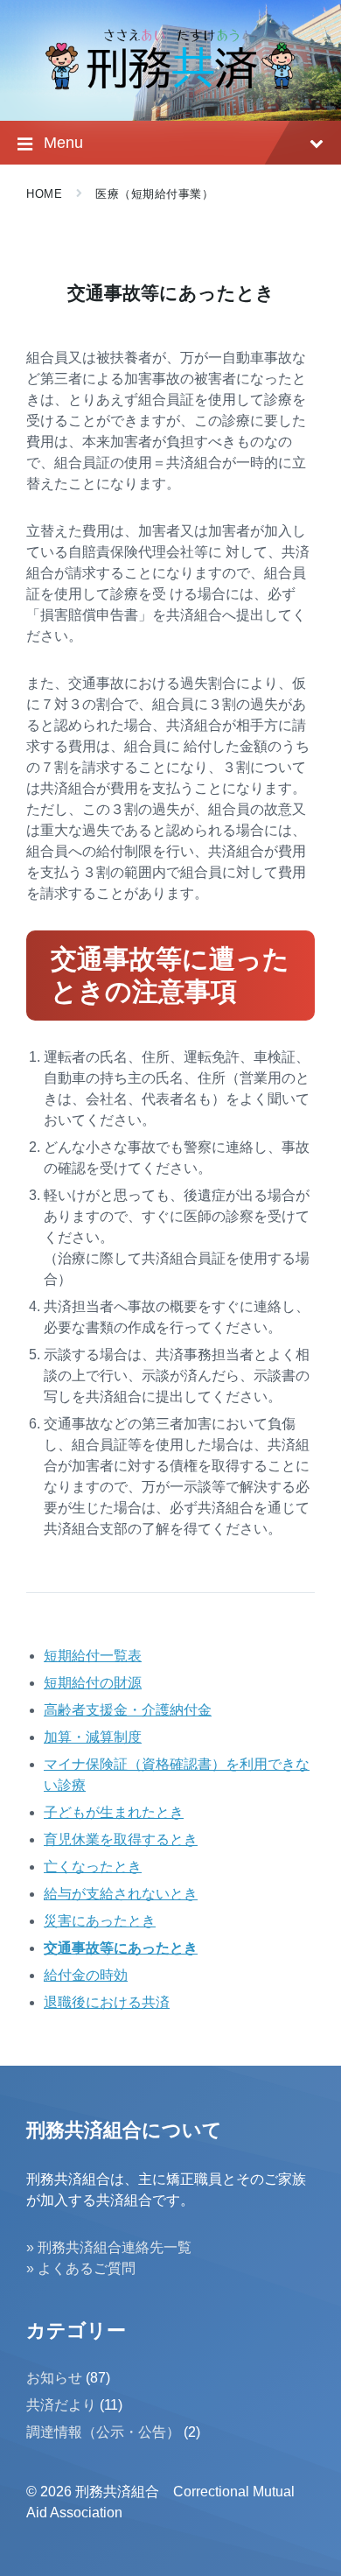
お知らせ (54, 2378)
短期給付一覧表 (93, 1656)
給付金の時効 (86, 1975)
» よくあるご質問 (81, 2268)
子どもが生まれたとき (114, 1812)
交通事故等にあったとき (121, 1948)
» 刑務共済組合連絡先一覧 (109, 2247)
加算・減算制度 (93, 1737)
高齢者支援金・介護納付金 (128, 1710)
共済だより (61, 2405)
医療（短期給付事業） (154, 194)
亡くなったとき (93, 1867)
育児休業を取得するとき (121, 1839)
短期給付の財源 (93, 1683)
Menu (63, 143)
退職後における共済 (107, 2002)
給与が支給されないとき (121, 1894)
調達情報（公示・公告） (103, 2432)
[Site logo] (170, 85)
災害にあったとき (100, 1921)
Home (44, 194)
